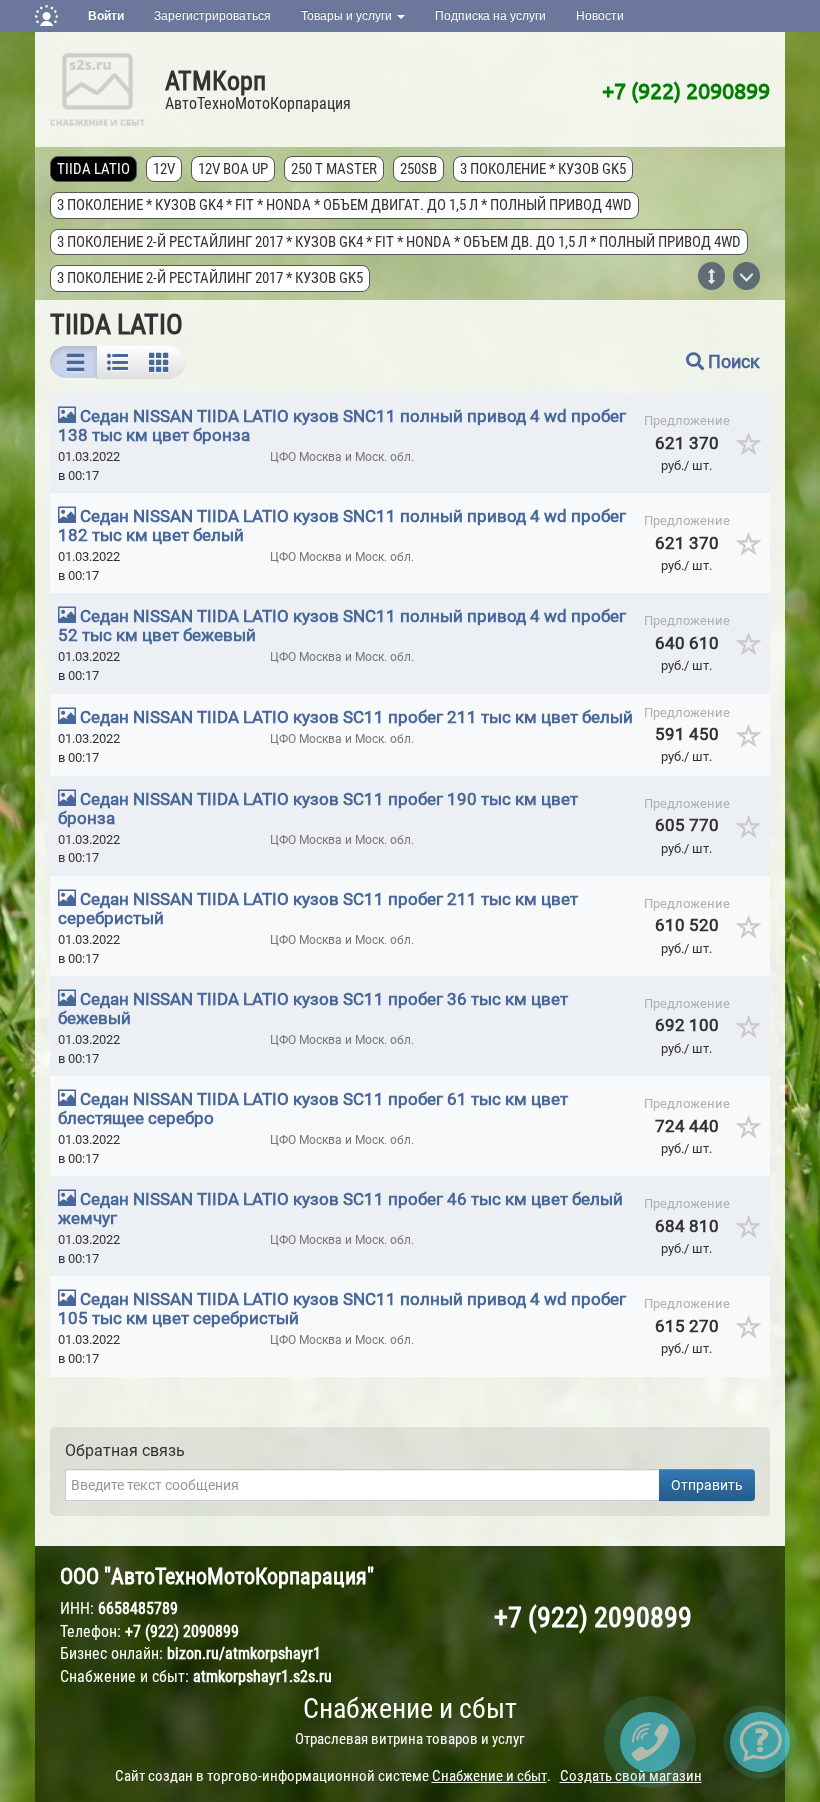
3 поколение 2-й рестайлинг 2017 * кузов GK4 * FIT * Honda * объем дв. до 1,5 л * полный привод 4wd (399, 242)
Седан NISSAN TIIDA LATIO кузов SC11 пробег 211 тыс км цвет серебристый (318, 908)
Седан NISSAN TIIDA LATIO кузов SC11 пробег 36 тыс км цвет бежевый (313, 1008)
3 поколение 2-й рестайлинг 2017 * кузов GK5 (210, 278)
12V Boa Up (233, 169)
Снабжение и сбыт (410, 1708)
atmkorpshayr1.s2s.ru (262, 1676)
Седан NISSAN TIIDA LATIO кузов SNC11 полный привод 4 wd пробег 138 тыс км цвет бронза (342, 425)
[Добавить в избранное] (749, 451)
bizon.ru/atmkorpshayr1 (244, 1653)
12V (164, 169)
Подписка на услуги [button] (490, 16)
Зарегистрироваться (212, 16)
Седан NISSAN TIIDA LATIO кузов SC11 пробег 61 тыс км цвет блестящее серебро (313, 1108)
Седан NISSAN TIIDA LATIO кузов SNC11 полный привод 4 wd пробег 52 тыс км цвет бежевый (342, 625)
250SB (418, 169)
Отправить (707, 1485)
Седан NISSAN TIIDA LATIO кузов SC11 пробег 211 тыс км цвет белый (356, 717)
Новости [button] (600, 16)
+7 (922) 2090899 (686, 90)
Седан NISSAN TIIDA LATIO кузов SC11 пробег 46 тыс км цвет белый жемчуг (340, 1208)
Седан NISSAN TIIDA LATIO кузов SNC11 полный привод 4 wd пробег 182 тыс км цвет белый (342, 525)
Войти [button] (106, 16)
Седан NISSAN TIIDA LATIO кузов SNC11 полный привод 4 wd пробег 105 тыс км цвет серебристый (342, 1308)
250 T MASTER (334, 169)
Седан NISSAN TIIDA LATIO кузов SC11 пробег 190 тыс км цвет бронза (318, 808)
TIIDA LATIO (93, 169)
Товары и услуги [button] (348, 16)
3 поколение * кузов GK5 (543, 169)
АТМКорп (215, 81)
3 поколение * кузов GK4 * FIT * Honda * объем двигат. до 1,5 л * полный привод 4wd (344, 205)
